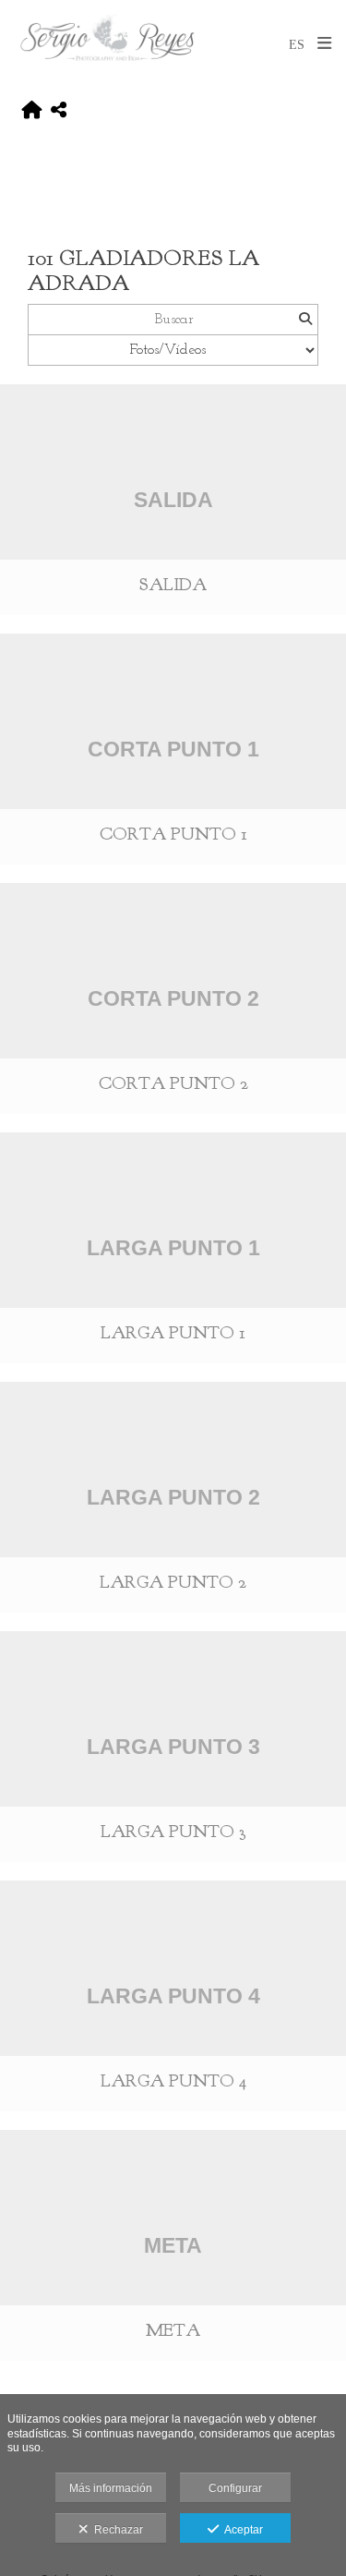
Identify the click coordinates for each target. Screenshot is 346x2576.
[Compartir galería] (59, 111)
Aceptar (241, 2530)
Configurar (235, 2488)
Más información (111, 2488)
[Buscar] (305, 320)
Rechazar (116, 2530)
